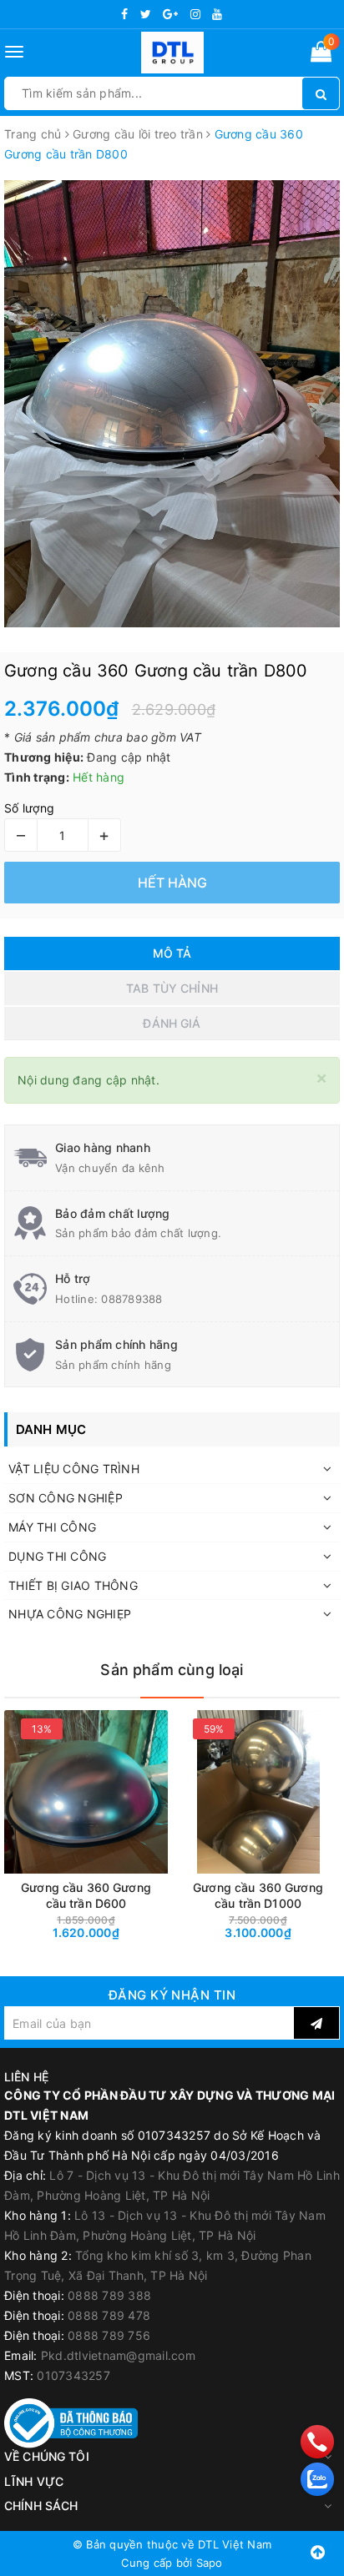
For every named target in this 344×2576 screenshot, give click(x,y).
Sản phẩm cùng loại (172, 1670)
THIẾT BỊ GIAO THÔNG (73, 1585)
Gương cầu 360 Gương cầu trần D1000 (258, 1895)
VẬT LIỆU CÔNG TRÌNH (74, 1469)
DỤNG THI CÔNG (57, 1556)
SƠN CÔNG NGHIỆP (66, 1498)
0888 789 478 (109, 2315)
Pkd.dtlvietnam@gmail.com (118, 2355)
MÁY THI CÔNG (52, 1527)
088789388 (132, 1299)
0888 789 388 (109, 2295)
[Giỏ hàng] (321, 55)
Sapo (210, 2563)
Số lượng (29, 808)
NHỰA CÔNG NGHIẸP (70, 1614)
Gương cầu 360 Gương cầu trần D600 (86, 1895)
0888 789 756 (109, 2335)
